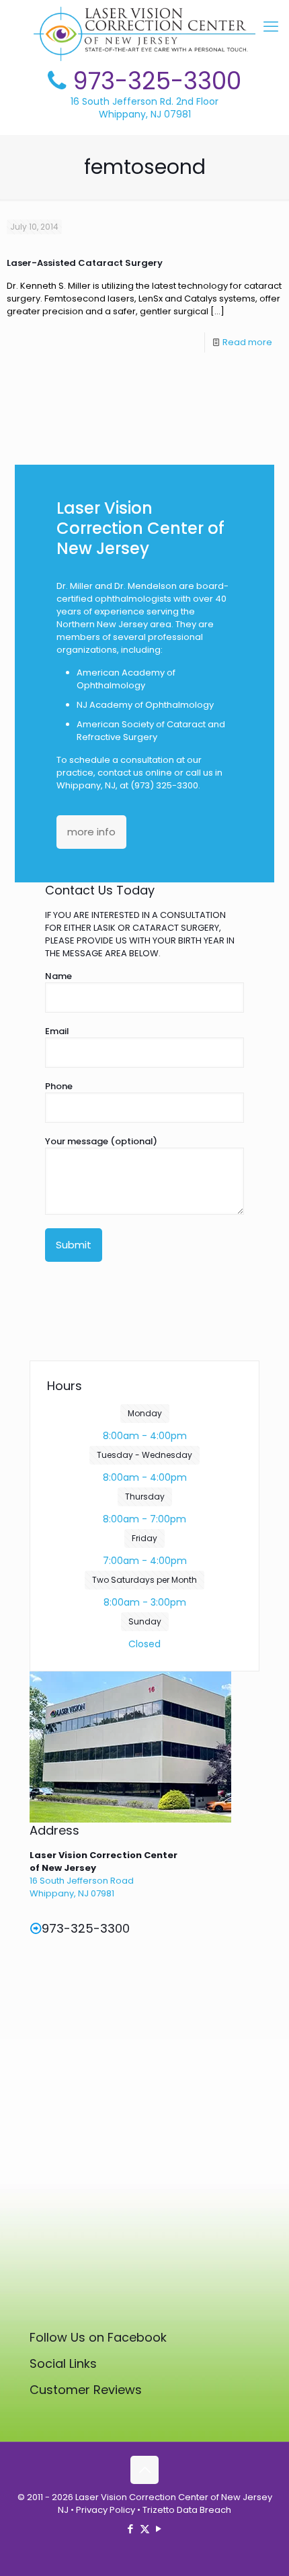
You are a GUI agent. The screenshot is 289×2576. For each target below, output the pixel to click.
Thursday (145, 1497)
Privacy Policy (106, 2510)
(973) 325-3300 (164, 785)
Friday (144, 1538)
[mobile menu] (271, 27)
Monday (145, 1413)
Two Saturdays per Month (144, 1580)
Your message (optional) (101, 1141)
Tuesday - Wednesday (144, 1455)
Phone (59, 1086)
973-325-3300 (157, 81)
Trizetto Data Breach (187, 2510)
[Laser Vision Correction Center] (144, 34)
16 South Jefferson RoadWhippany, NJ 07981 (82, 1887)
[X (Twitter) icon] (145, 2529)
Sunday (145, 1621)
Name (58, 976)
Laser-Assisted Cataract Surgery (85, 263)
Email (57, 1031)
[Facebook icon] (131, 2529)
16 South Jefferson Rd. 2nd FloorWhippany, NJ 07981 (144, 108)
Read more (247, 342)
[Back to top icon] (144, 2470)
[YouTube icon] (159, 2529)
